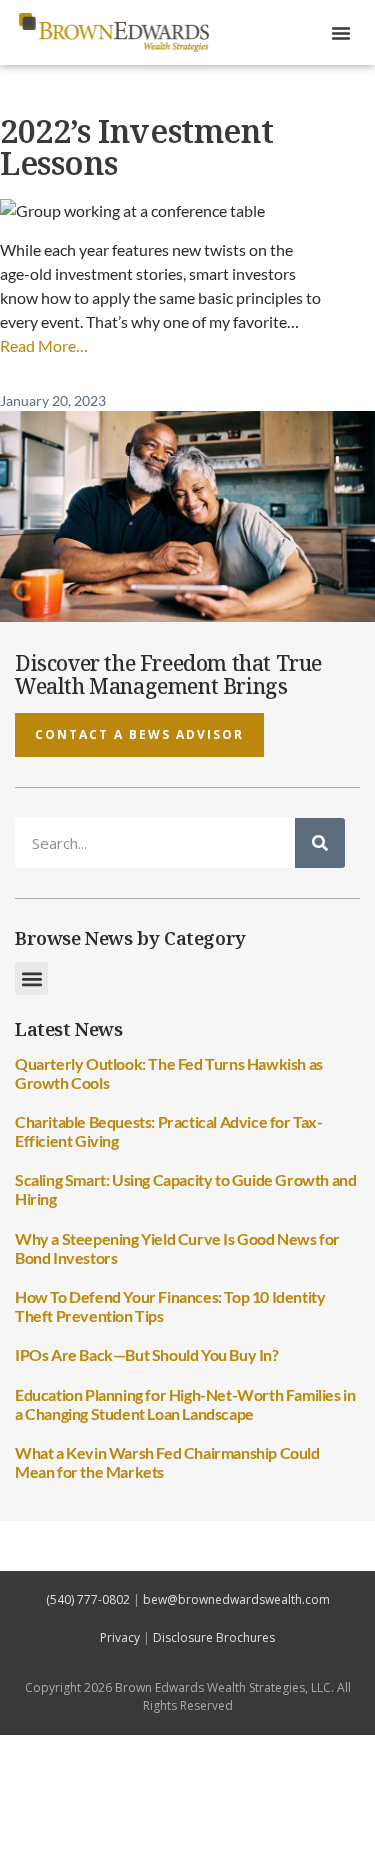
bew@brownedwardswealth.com (236, 1599)
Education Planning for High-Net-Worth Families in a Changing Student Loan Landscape (185, 1404)
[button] (341, 33)
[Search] (320, 843)
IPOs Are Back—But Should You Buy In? (147, 1354)
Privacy (120, 1637)
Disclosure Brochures (214, 1637)
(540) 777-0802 (88, 1599)
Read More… (44, 345)
